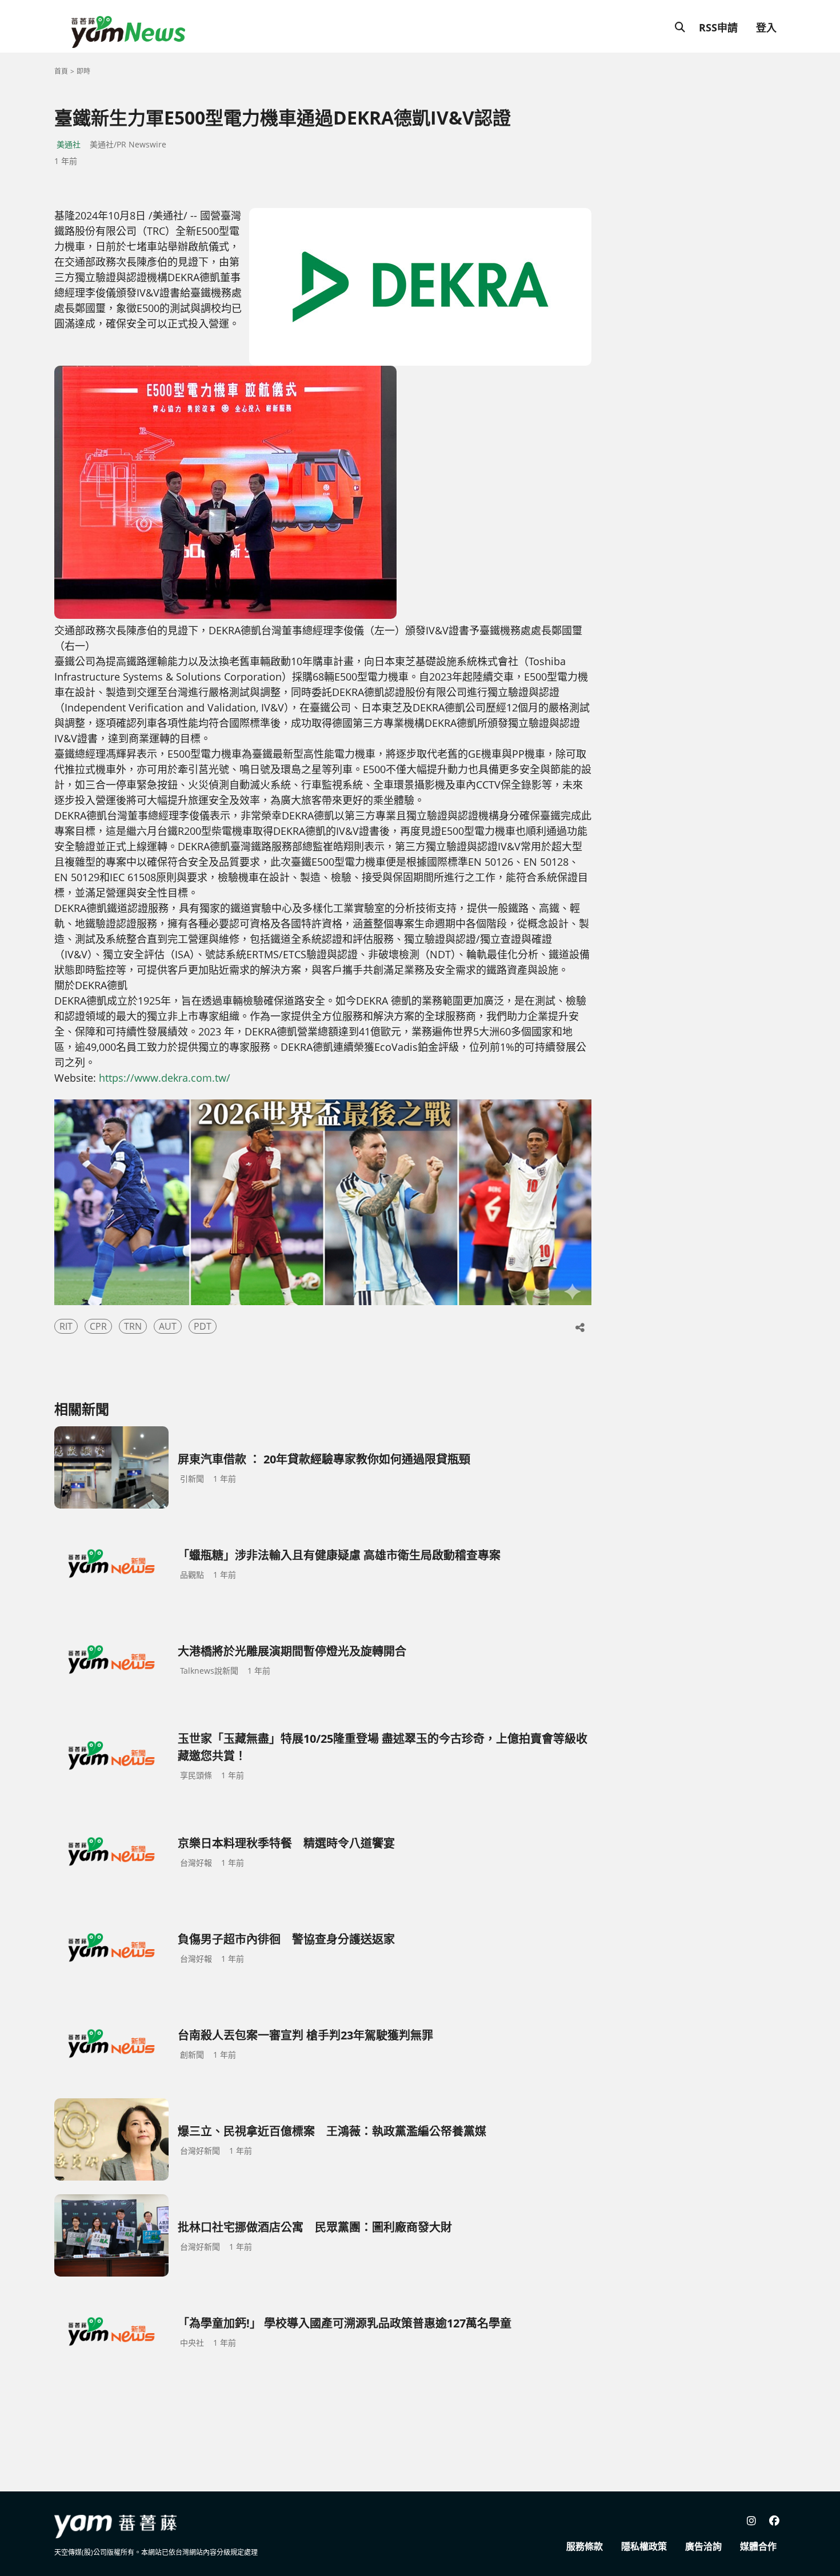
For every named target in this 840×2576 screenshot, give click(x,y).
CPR (98, 1326)
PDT (203, 1326)
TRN (133, 1326)
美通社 (69, 144)
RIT (66, 1326)
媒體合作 (758, 2546)
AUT (168, 1326)
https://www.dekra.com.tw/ (165, 1078)
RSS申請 (718, 27)
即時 (83, 71)
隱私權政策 (644, 2546)
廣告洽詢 (703, 2546)
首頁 (61, 71)
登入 (766, 27)
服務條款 (585, 2546)
